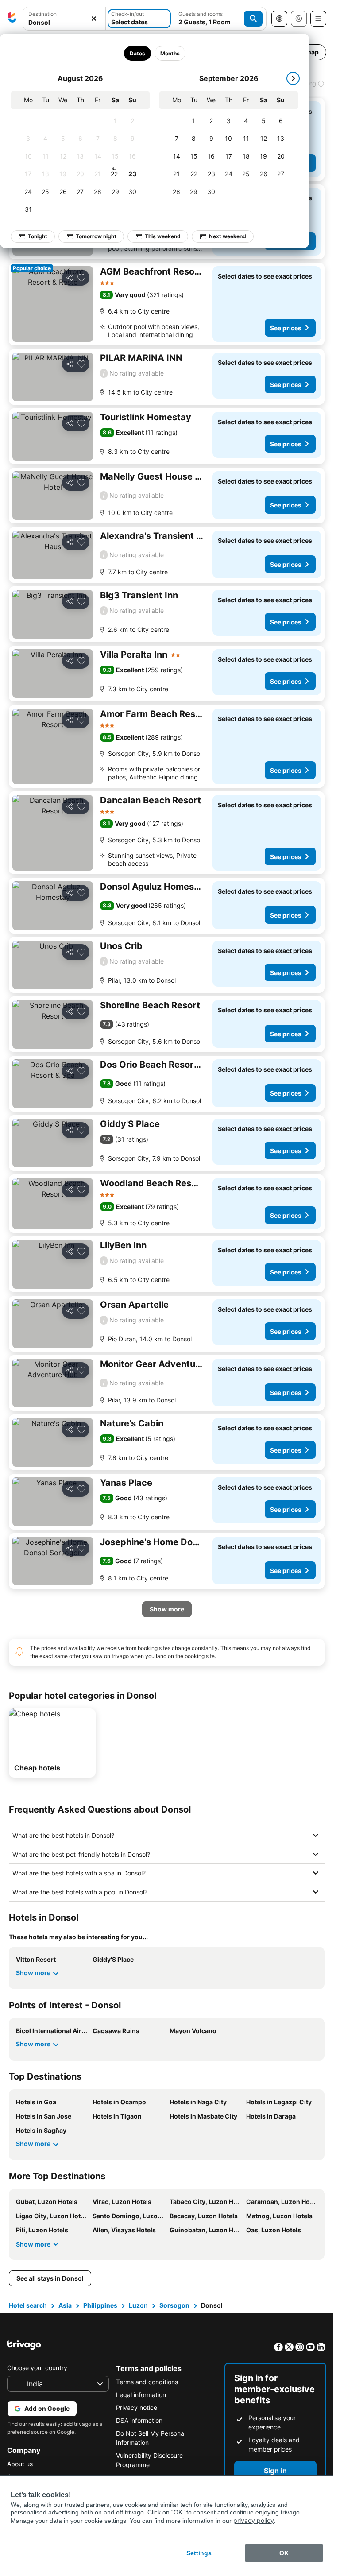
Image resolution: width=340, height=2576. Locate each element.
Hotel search (28, 2305)
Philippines (100, 2305)
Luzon (138, 2305)
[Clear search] (94, 19)
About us (20, 2464)
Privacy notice (137, 2407)
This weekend (163, 236)
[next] (293, 78)
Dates (137, 53)
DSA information (139, 2420)
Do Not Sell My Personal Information (151, 2438)
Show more (33, 1973)
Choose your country (37, 2368)
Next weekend (228, 236)
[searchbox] (64, 22)
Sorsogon (174, 2305)
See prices (286, 328)
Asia (65, 2305)
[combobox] (64, 19)
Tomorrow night (96, 236)
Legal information (141, 2395)
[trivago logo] (12, 19)
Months (170, 53)
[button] (64, 19)
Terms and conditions (147, 2382)
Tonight (38, 236)
